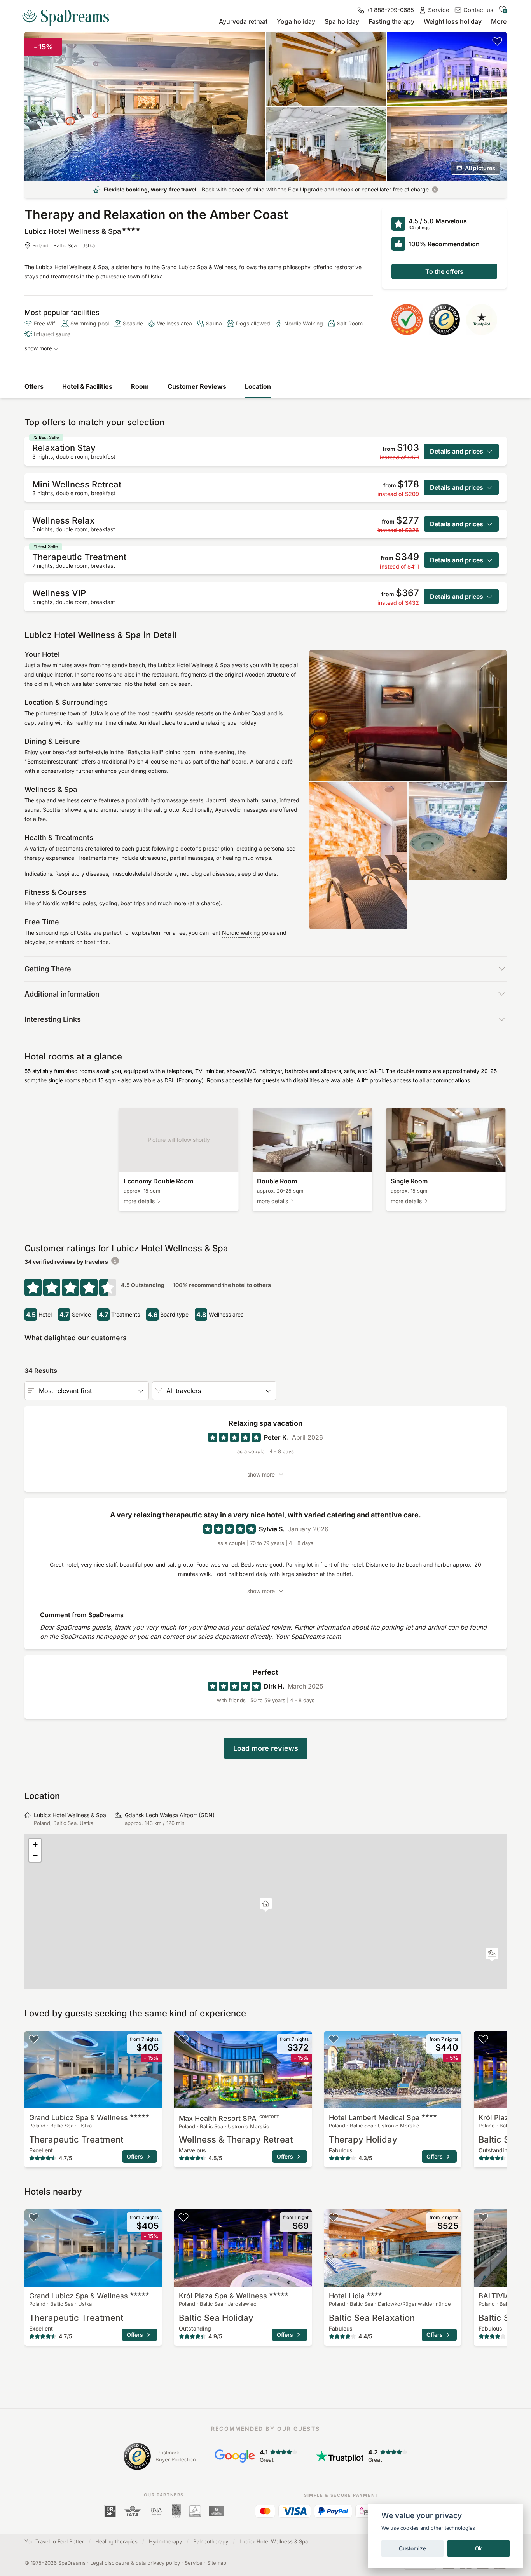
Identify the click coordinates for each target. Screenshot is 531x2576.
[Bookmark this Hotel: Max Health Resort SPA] (183, 2039)
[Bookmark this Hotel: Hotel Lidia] (334, 2217)
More (499, 21)
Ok (479, 2548)
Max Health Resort (229, 2118)
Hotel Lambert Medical (374, 2118)
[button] (492, 1954)
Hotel (347, 2296)
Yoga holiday (296, 21)
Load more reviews (266, 1748)
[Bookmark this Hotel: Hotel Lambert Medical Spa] (334, 2039)
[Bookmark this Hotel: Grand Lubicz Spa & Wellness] (34, 2039)
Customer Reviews (197, 386)
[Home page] (69, 15)
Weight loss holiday (453, 21)
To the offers (444, 271)
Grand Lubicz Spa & (79, 2118)
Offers (34, 386)
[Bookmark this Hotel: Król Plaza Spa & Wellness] (483, 2039)
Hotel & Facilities (87, 386)
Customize (412, 2548)
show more (38, 348)
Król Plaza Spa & (223, 2296)
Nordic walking (62, 903)
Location (258, 386)
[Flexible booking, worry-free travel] (435, 190)
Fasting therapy (391, 21)
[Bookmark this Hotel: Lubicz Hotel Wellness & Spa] (497, 41)
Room (140, 386)
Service (194, 2563)
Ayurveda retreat (243, 21)
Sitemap (217, 2563)
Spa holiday (342, 21)
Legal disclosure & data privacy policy (135, 2563)
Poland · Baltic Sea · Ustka (64, 245)
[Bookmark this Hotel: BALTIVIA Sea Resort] (483, 2217)
